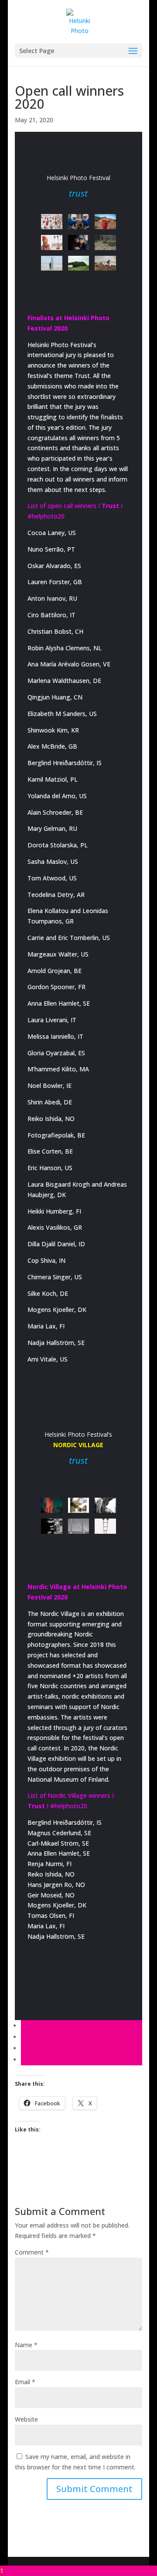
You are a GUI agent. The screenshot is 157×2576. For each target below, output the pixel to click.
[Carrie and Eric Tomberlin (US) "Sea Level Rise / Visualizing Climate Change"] (105, 263)
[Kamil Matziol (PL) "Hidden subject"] (105, 243)
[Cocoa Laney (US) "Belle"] (79, 263)
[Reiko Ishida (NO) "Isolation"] (52, 1526)
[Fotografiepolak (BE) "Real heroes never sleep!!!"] (79, 222)
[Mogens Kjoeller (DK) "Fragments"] (79, 1505)
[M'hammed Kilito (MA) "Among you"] (52, 243)
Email (25, 2382)
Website (26, 2419)
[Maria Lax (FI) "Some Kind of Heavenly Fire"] (52, 1505)
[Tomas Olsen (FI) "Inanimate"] (105, 1526)
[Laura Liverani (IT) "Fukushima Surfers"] (52, 263)
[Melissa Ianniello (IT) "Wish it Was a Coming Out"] (79, 243)
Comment (32, 2252)
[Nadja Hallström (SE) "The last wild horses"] (105, 1505)
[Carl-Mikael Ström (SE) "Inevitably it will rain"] (79, 1526)
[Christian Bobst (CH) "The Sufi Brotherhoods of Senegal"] (52, 222)
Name (26, 2345)
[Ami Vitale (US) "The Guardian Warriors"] (105, 222)
